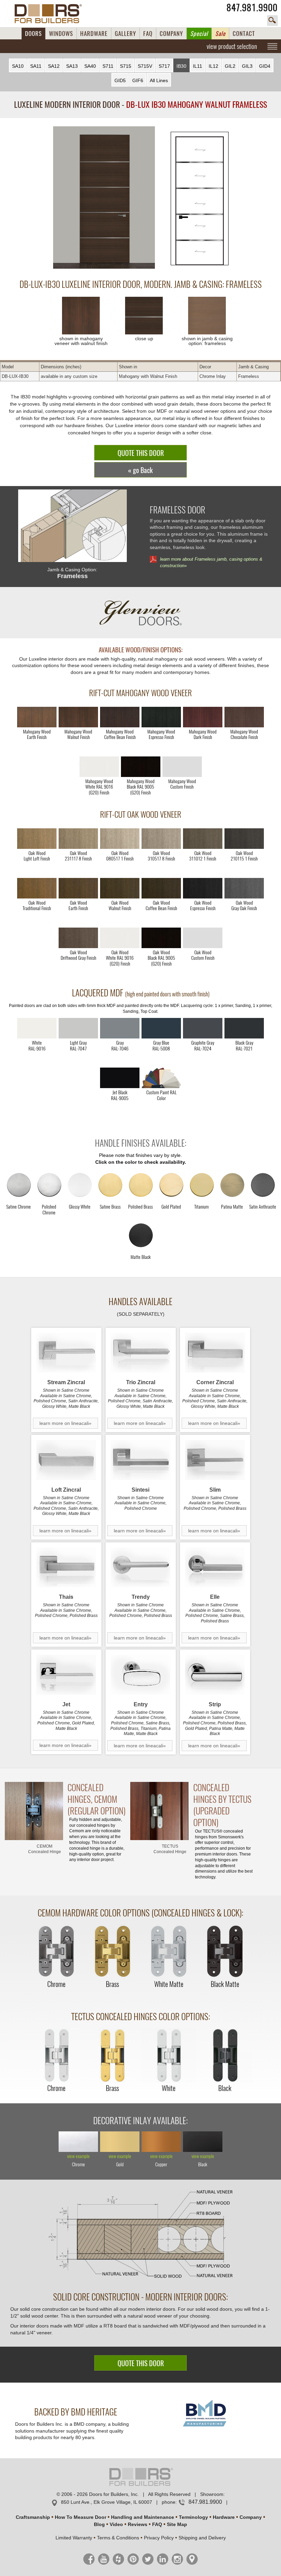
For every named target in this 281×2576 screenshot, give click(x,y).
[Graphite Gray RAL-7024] (203, 1028)
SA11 (36, 66)
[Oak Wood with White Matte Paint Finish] (120, 938)
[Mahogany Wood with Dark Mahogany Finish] (203, 717)
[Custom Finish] (161, 1078)
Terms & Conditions (118, 2538)
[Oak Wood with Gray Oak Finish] (244, 888)
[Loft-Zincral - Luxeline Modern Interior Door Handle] (66, 1460)
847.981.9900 (252, 8)
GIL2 (230, 66)
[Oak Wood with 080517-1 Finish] (120, 839)
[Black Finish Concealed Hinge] (225, 2056)
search (272, 21)
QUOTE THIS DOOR (141, 453)
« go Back (140, 470)
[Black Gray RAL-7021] (244, 1028)
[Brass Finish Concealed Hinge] (112, 1952)
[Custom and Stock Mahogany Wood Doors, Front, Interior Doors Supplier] (51, 14)
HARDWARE (94, 34)
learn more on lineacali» (65, 1423)
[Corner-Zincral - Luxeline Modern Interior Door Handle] (215, 1353)
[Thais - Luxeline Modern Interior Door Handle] (66, 1567)
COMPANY (171, 34)
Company (251, 2517)
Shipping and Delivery (202, 2538)
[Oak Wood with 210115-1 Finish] (244, 839)
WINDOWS (61, 34)
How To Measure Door (81, 2517)
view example (78, 2157)
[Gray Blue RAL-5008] (161, 1028)
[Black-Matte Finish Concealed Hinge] (225, 1952)
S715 (126, 66)
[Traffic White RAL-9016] (37, 1028)
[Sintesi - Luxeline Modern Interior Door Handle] (141, 1460)
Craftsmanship (33, 2517)
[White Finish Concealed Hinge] (169, 2056)
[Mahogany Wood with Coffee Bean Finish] (120, 717)
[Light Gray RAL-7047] (78, 1028)
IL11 (198, 66)
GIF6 (138, 80)
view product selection (232, 46)
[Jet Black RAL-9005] (120, 1078)
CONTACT (244, 34)
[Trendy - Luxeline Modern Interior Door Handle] (141, 1567)
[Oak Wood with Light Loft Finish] (37, 839)
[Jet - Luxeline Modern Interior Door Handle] (66, 1675)
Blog (99, 2524)
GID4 (265, 66)
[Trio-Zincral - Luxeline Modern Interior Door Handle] (141, 1353)
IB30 (181, 66)
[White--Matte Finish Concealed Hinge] (169, 1952)
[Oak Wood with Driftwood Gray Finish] (78, 938)
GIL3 (247, 66)
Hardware (224, 2517)
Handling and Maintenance (143, 2517)
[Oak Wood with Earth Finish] (78, 888)
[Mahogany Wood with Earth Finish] (37, 717)
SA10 (18, 66)
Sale (220, 34)
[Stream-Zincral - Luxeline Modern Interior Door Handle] (66, 1353)
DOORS (33, 34)
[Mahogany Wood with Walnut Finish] (78, 717)
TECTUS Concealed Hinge (170, 1849)
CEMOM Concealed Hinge (45, 1849)
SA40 (90, 66)
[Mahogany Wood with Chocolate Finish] (244, 717)
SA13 (72, 66)
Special (199, 34)
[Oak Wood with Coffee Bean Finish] (161, 888)
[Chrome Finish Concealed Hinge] (56, 1952)
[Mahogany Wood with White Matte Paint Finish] (99, 767)
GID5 (120, 80)
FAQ (148, 34)
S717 (164, 66)
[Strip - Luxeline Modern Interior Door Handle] (215, 1675)
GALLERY (125, 34)
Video (116, 2524)
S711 (108, 66)
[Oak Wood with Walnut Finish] (120, 888)
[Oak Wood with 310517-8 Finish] (161, 839)
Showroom (212, 2494)
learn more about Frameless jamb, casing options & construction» (211, 562)
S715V (145, 66)
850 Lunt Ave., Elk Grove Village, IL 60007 (107, 2502)
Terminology (193, 2517)
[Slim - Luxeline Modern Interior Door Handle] (215, 1460)
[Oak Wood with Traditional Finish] (37, 888)
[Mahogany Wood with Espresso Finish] (161, 717)
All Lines (159, 80)
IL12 (213, 66)
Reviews (138, 2524)
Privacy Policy (159, 2538)
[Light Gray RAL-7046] (120, 1028)
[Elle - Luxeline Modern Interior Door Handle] (215, 1567)
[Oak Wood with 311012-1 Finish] (203, 839)
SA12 (54, 66)
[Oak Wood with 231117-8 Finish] (78, 839)
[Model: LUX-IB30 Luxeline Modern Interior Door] (104, 198)
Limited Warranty (74, 2538)
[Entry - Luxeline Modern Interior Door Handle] (141, 1675)
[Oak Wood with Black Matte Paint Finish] (161, 938)
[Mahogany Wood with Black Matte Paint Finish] (141, 767)
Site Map (177, 2524)
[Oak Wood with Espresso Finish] (203, 888)
